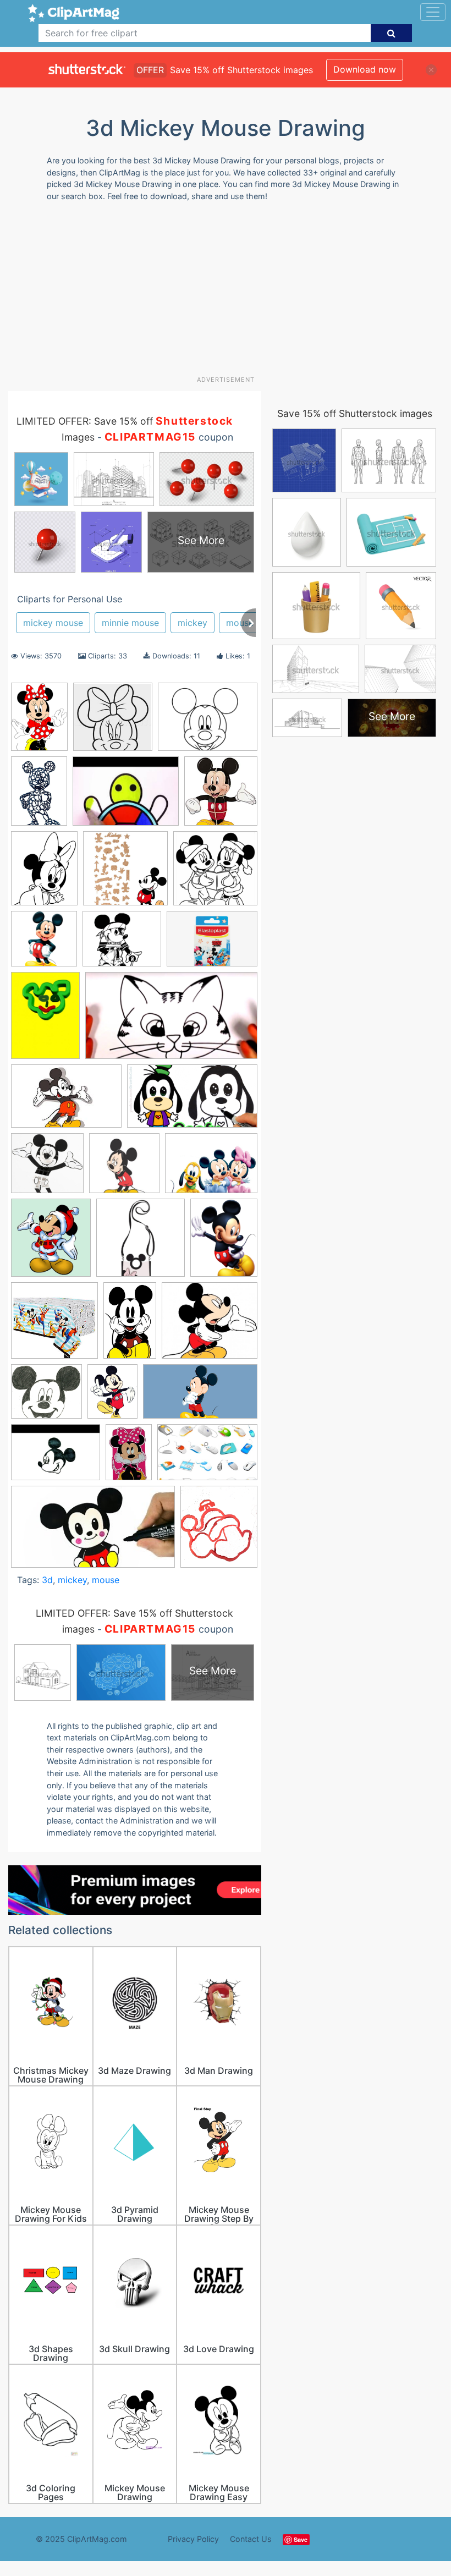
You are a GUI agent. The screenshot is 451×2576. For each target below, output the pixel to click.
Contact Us (251, 2539)
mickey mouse (53, 623)
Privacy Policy (193, 2539)
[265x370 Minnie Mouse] (39, 722)
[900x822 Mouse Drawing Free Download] (46, 1397)
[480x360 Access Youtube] (126, 796)
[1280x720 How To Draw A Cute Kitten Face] (171, 1021)
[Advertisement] (230, 293)
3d (47, 1580)
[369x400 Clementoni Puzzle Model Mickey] (221, 796)
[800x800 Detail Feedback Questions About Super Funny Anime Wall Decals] (215, 873)
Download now (365, 69)
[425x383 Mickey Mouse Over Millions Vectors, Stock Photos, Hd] (210, 1325)
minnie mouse (130, 623)
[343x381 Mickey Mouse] (51, 1243)
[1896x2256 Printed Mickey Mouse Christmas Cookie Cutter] (219, 1531)
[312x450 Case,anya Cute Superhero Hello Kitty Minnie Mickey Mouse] (129, 1457)
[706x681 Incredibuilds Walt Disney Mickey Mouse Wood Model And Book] (47, 1168)
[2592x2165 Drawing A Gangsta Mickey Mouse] (122, 944)
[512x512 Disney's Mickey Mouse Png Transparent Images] (44, 944)
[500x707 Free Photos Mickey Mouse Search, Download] (45, 1020)
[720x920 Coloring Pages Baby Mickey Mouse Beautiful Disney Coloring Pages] (44, 874)
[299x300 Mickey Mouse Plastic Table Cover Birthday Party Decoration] (54, 1326)
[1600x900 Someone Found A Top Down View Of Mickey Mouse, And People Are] (200, 1397)
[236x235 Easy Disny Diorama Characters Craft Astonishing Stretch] (113, 722)
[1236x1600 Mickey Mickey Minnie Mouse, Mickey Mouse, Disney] (112, 1396)
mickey (193, 623)
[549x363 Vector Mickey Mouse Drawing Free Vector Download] (207, 1457)
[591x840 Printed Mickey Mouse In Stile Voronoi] (39, 796)
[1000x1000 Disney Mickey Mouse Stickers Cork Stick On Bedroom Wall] (125, 874)
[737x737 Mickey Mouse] (141, 1243)
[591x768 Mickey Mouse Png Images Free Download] (224, 1242)
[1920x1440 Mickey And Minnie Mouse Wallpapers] (211, 1168)
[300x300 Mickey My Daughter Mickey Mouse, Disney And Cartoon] (124, 1168)
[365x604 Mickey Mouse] (130, 1326)
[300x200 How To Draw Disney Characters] (66, 1102)
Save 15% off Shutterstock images (355, 413)
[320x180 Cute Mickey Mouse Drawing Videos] (93, 1532)
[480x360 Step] (56, 1458)
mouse (240, 623)
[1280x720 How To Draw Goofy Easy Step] (192, 1101)
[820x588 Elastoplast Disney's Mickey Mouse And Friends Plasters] (212, 944)
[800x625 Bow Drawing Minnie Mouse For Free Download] (208, 722)
